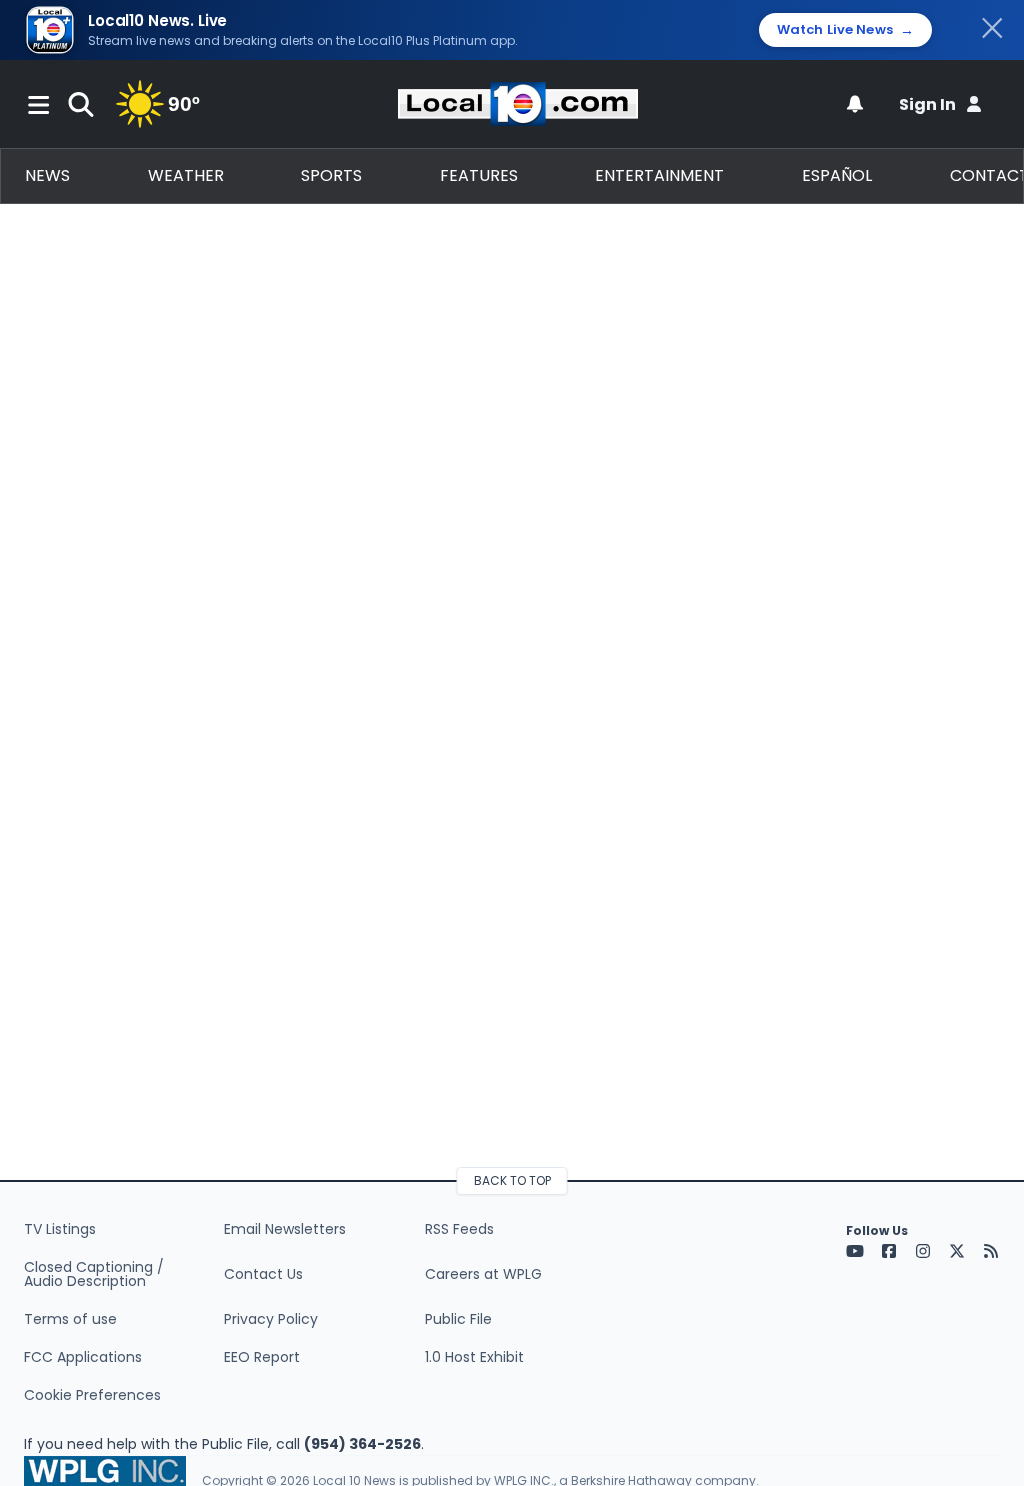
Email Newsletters (285, 1229)
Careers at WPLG (483, 1274)
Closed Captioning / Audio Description (94, 1274)
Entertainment (659, 175)
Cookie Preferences (92, 1395)
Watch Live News (845, 30)
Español (837, 175)
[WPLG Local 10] (518, 104)
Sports (331, 175)
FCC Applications (83, 1357)
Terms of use (70, 1319)
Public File (458, 1319)
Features (479, 175)
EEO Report (262, 1357)
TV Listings (60, 1229)
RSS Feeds (459, 1229)
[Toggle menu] (39, 104)
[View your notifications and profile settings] (855, 104)
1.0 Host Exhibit (474, 1357)
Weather (186, 175)
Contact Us (263, 1274)
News (47, 175)
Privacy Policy (271, 1319)
